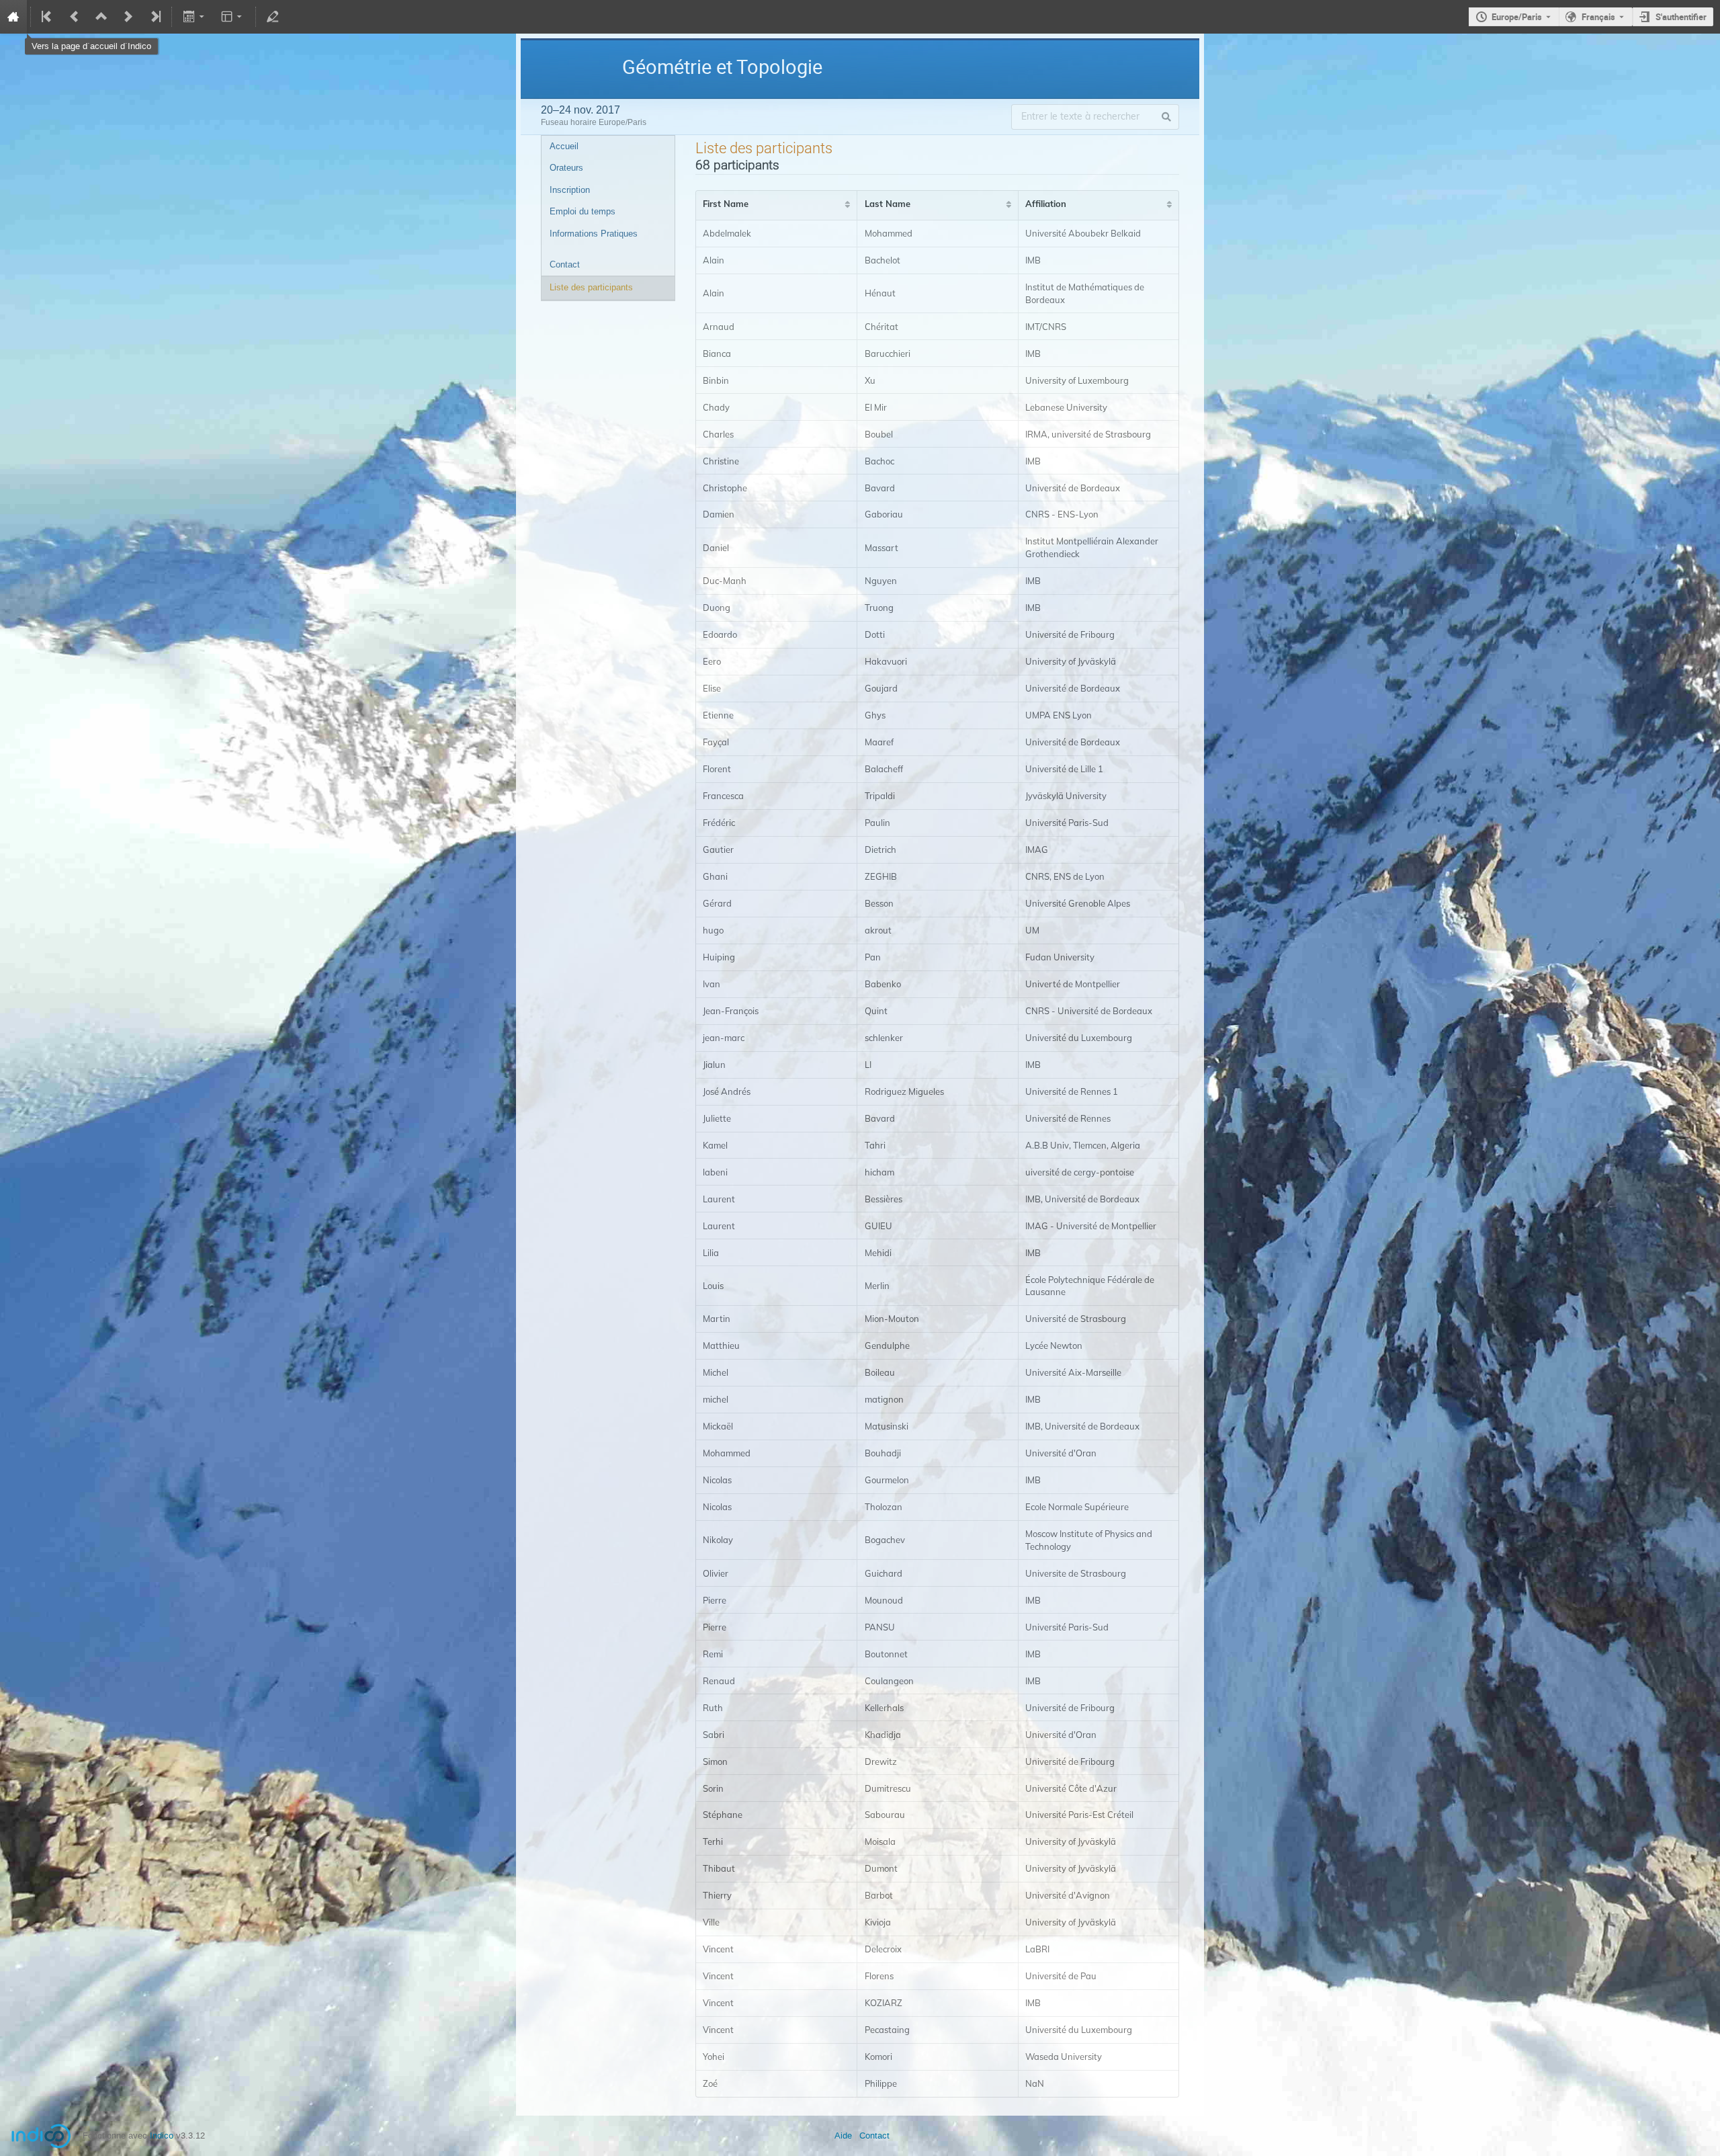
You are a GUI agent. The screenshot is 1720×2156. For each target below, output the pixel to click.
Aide (843, 2136)
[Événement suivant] (128, 17)
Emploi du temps (583, 211)
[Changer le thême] (233, 17)
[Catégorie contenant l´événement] (101, 17)
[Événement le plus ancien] (48, 17)
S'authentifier (1681, 17)
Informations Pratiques (594, 234)
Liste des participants (591, 287)
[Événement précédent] (75, 17)
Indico (162, 2136)
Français (1598, 17)
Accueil (564, 146)
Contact (565, 264)
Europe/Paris (1517, 17)
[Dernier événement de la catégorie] (155, 17)
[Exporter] (195, 17)
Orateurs (566, 168)
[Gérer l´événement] (273, 17)
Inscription (570, 190)
